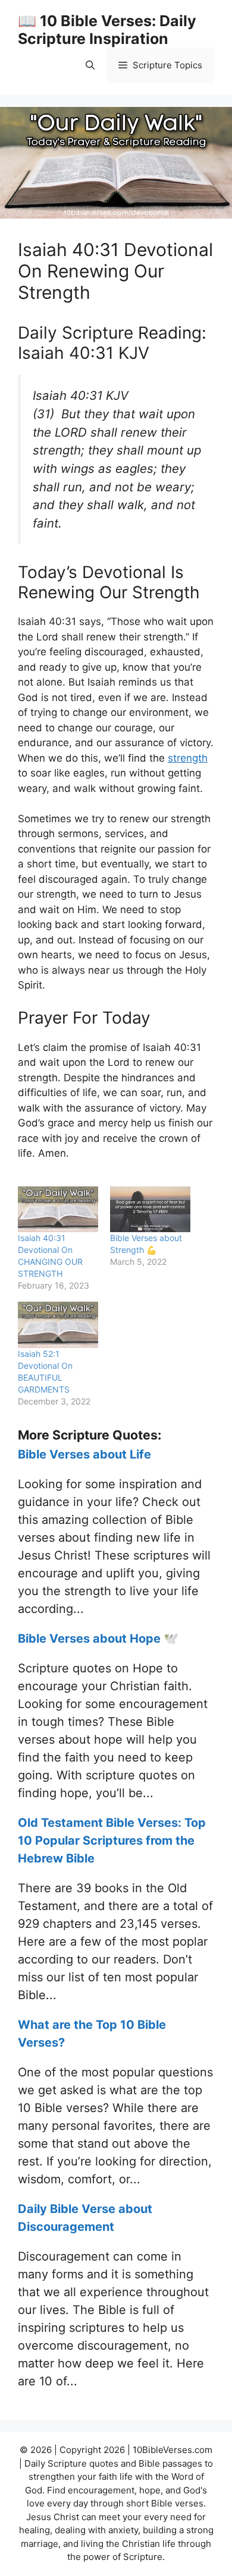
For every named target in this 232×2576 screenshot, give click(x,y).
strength (188, 758)
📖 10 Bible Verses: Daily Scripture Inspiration (107, 30)
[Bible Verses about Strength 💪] (150, 1209)
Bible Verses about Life (84, 1454)
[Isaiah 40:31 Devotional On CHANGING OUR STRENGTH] (58, 1209)
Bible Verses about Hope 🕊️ (98, 1639)
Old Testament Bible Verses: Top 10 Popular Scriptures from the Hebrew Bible (112, 1841)
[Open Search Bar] (90, 65)
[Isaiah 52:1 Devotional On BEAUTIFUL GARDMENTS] (58, 1325)
